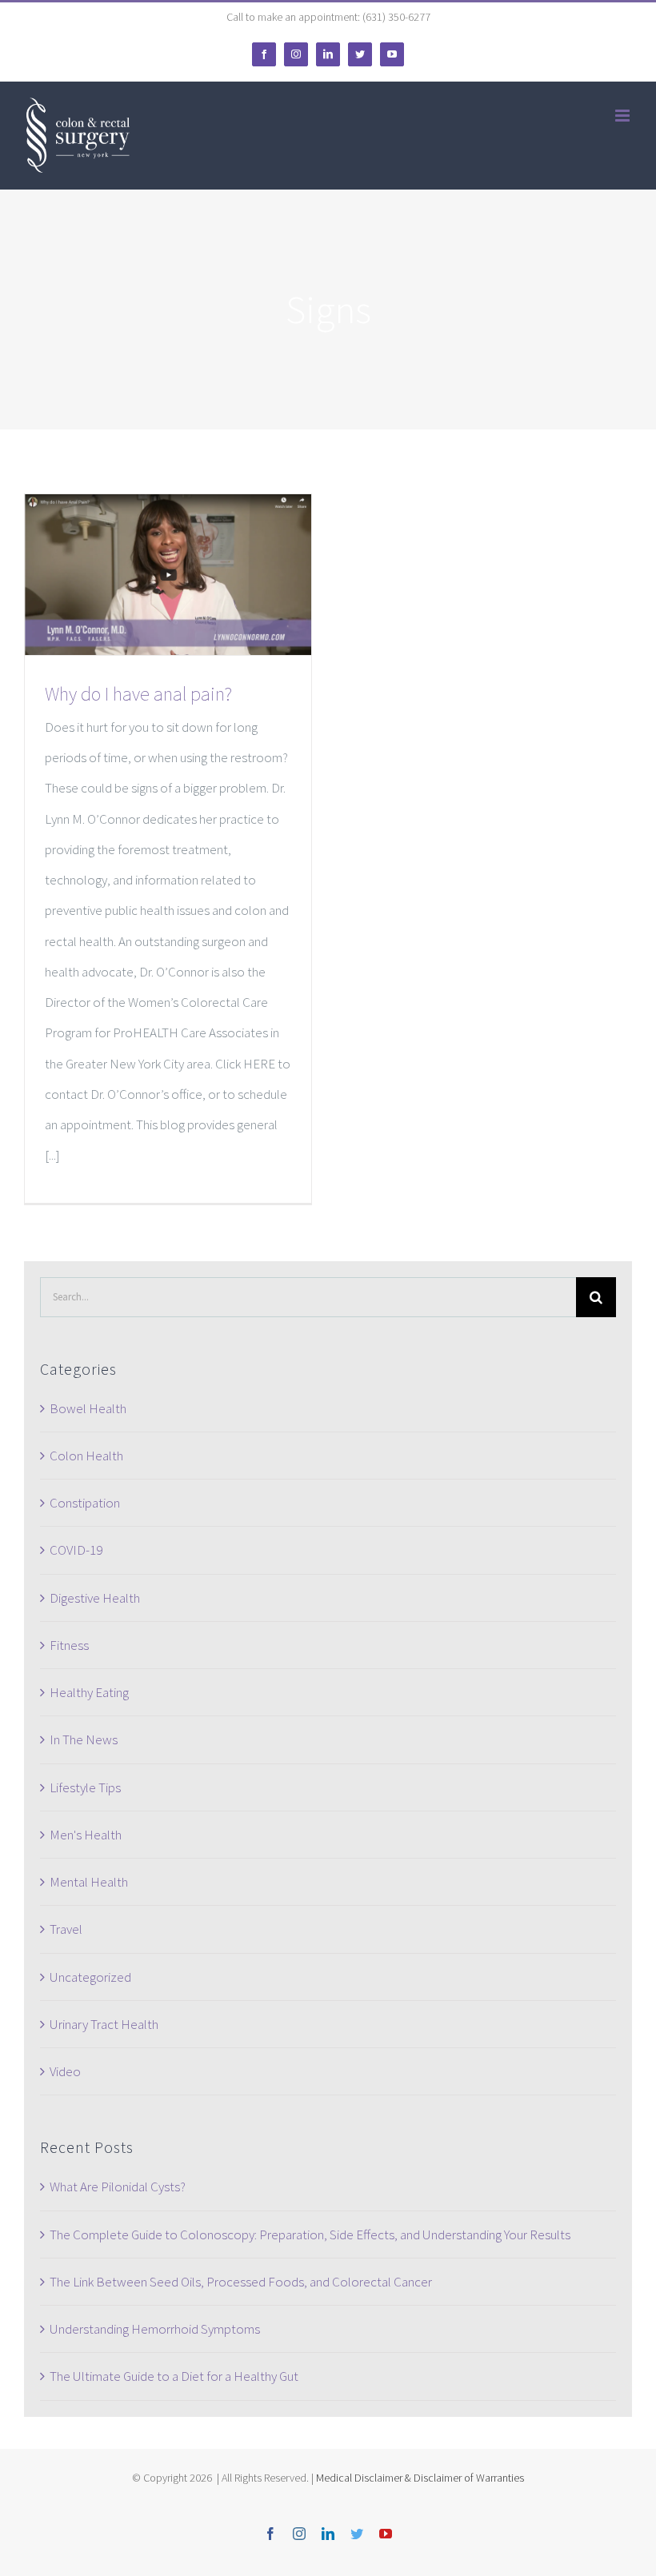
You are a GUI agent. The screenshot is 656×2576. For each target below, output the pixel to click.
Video (65, 2071)
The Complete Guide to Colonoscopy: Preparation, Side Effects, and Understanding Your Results (310, 2235)
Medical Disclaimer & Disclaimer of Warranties (420, 2478)
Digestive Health (95, 1598)
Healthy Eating (89, 1692)
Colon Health (86, 1456)
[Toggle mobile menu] (624, 116)
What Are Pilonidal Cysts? (118, 2187)
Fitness (69, 1645)
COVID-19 (76, 1550)
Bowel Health (88, 1408)
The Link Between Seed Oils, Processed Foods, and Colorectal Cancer (241, 2282)
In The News (84, 1739)
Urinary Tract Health (104, 2024)
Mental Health (89, 1882)
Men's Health (86, 1835)
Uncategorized (90, 1977)
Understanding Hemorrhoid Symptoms (155, 2329)
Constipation (85, 1503)
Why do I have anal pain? (138, 694)
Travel (66, 1929)
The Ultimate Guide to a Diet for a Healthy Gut (174, 2376)
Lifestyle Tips (85, 1787)
